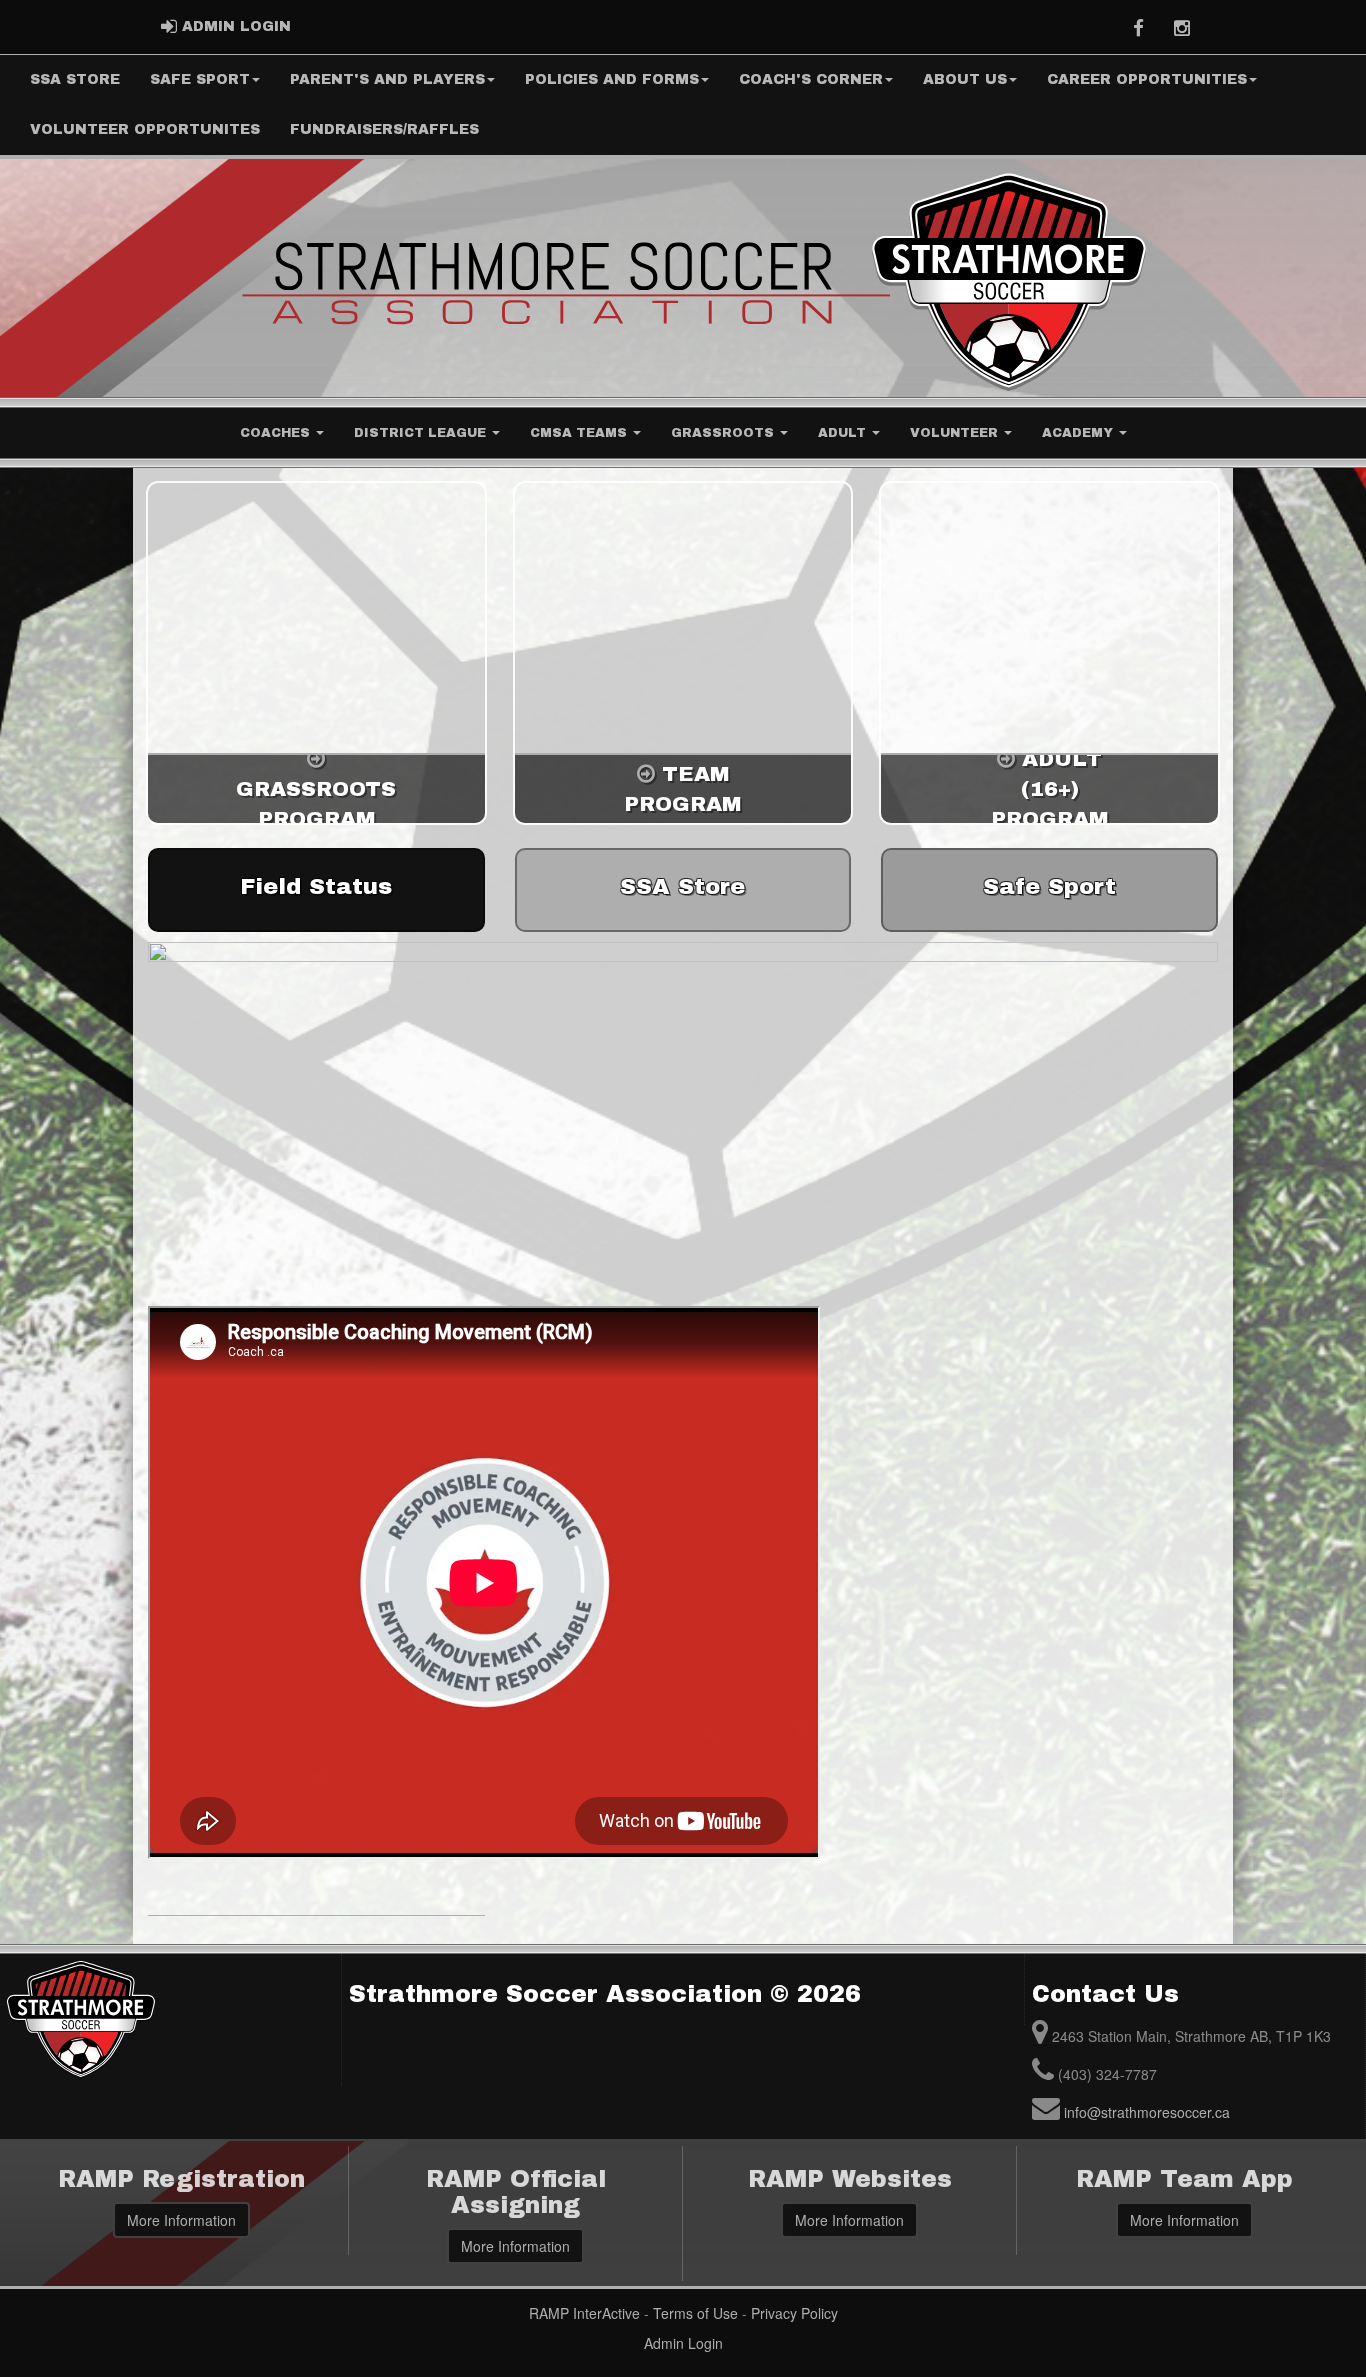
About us (965, 79)
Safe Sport (200, 79)
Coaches (277, 433)
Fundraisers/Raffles (384, 129)
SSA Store (75, 79)
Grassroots (724, 433)
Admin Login (683, 2343)
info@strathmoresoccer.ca (1147, 2112)
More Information (181, 2220)
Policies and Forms (612, 79)
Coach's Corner (811, 79)
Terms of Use (695, 2313)
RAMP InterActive (584, 2313)
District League (422, 433)
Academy (1079, 433)
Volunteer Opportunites (145, 129)
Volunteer (956, 433)
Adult (844, 433)
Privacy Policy (794, 2313)
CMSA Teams (580, 433)
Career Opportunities (1147, 79)
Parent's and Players (387, 79)
